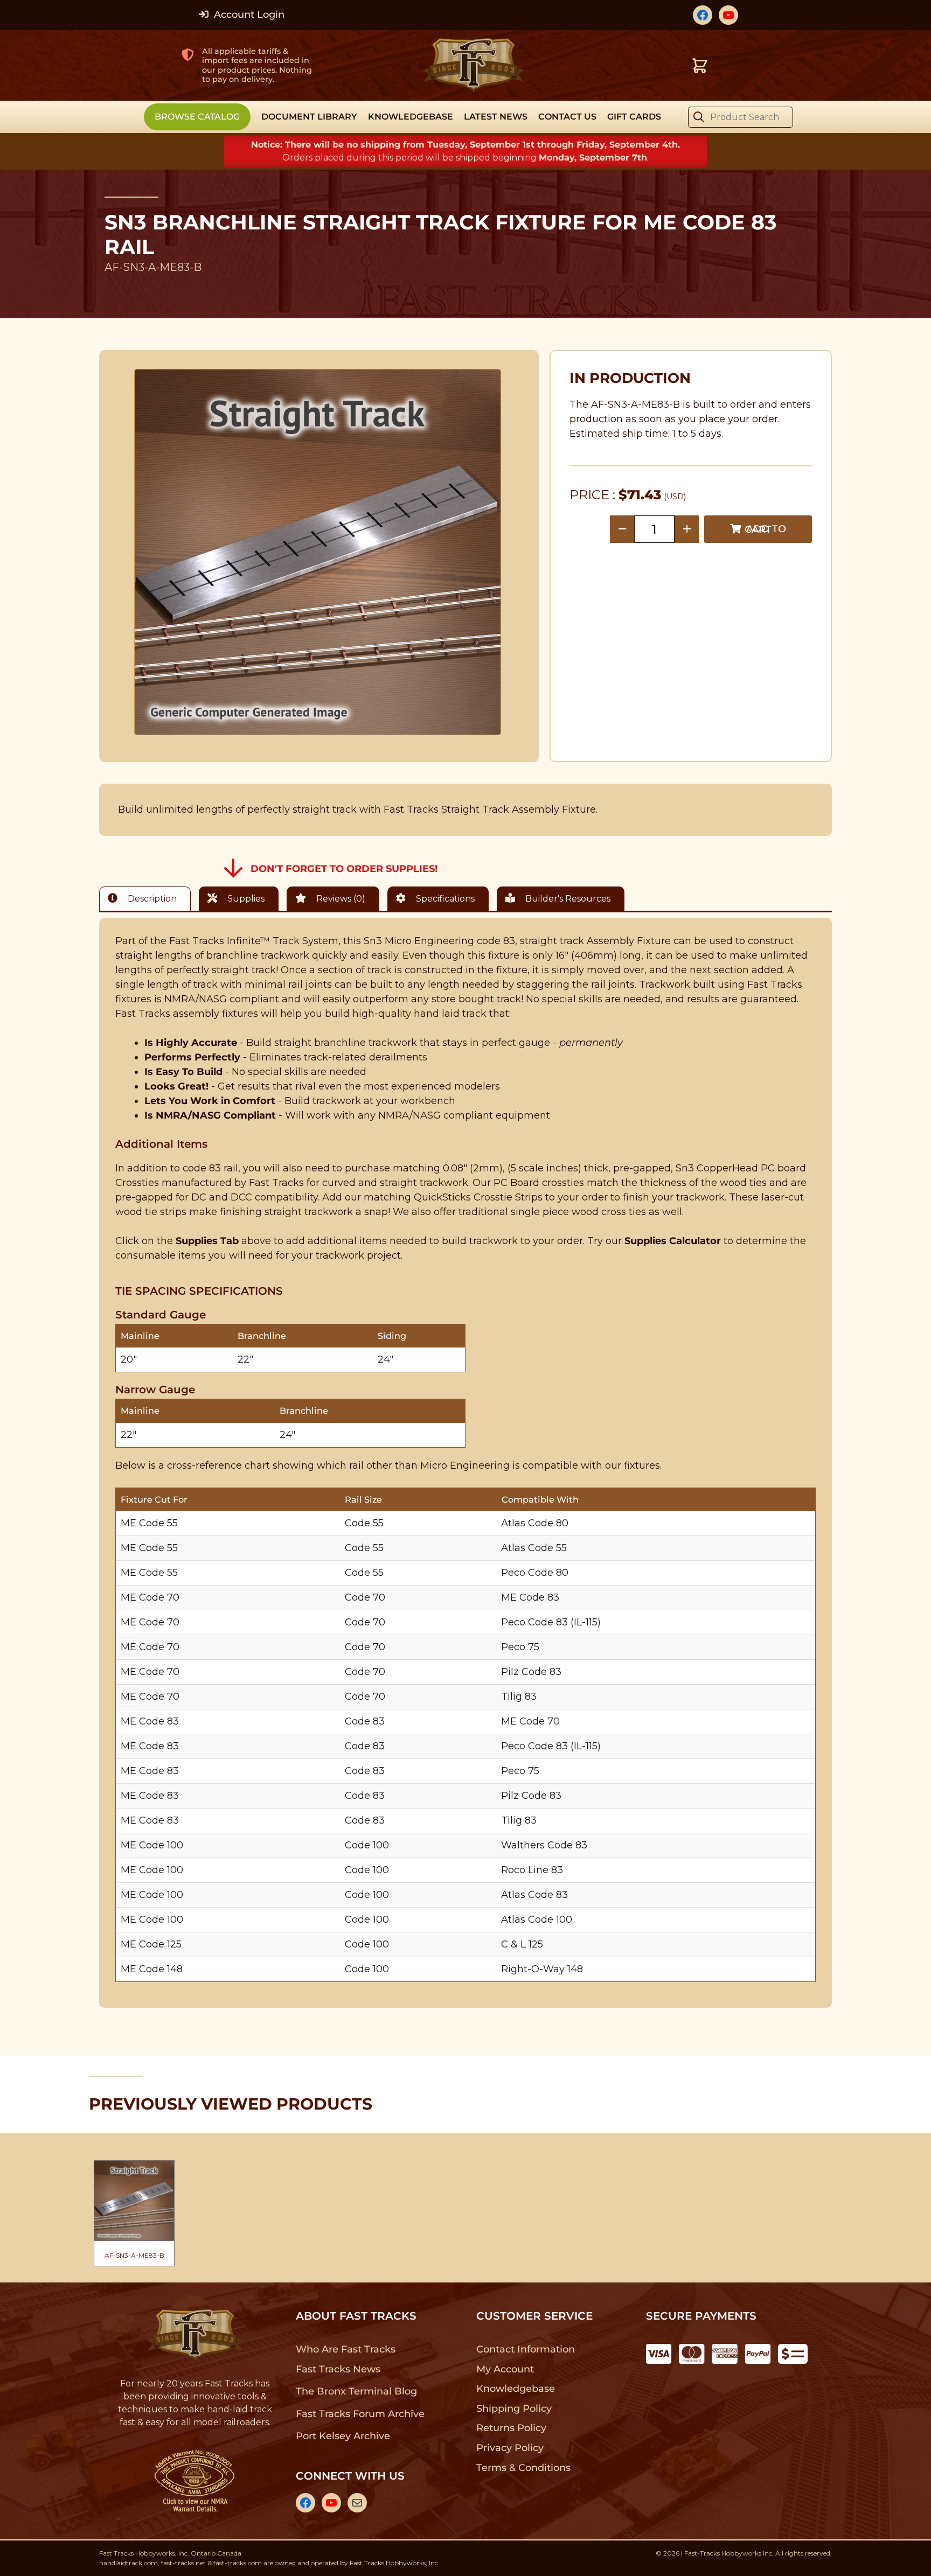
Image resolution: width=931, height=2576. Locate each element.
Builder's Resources (567, 899)
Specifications (444, 899)
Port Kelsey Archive (343, 2436)
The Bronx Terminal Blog (356, 2391)
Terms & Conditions (523, 2468)
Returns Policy (512, 2428)
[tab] (148, 899)
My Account (505, 2369)
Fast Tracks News (338, 2369)
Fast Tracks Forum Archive (360, 2414)
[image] (318, 552)
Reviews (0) (340, 899)
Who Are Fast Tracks (346, 2349)
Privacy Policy (510, 2448)
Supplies (245, 899)
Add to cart (765, 529)
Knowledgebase (515, 2389)
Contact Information (525, 2349)
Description (151, 899)
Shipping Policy (514, 2409)
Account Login (248, 15)
